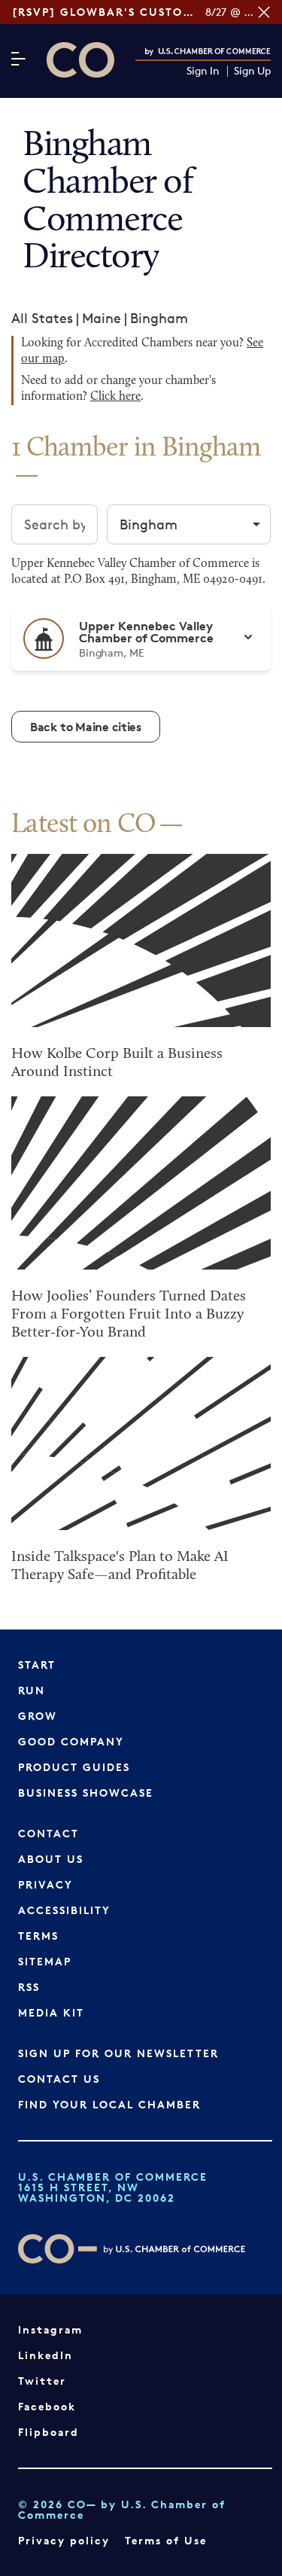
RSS (29, 1987)
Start (37, 1664)
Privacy (45, 1884)
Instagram (50, 2329)
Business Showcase (86, 1793)
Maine (102, 318)
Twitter (42, 2381)
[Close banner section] (264, 12)
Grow (38, 1716)
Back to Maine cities (86, 727)
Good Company (71, 1741)
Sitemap (45, 1961)
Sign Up (252, 71)
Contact (49, 1833)
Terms (38, 1936)
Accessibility (64, 1910)
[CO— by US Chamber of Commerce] (80, 60)
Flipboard (49, 2432)
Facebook (47, 2406)
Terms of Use (166, 2540)
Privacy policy (64, 2540)
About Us (51, 1859)
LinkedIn (45, 2355)
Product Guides (74, 1767)
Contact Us (59, 2079)
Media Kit (51, 2012)
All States (42, 318)
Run (32, 1690)
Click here (115, 397)
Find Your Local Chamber (109, 2104)
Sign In (203, 71)
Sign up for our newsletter (118, 2053)
